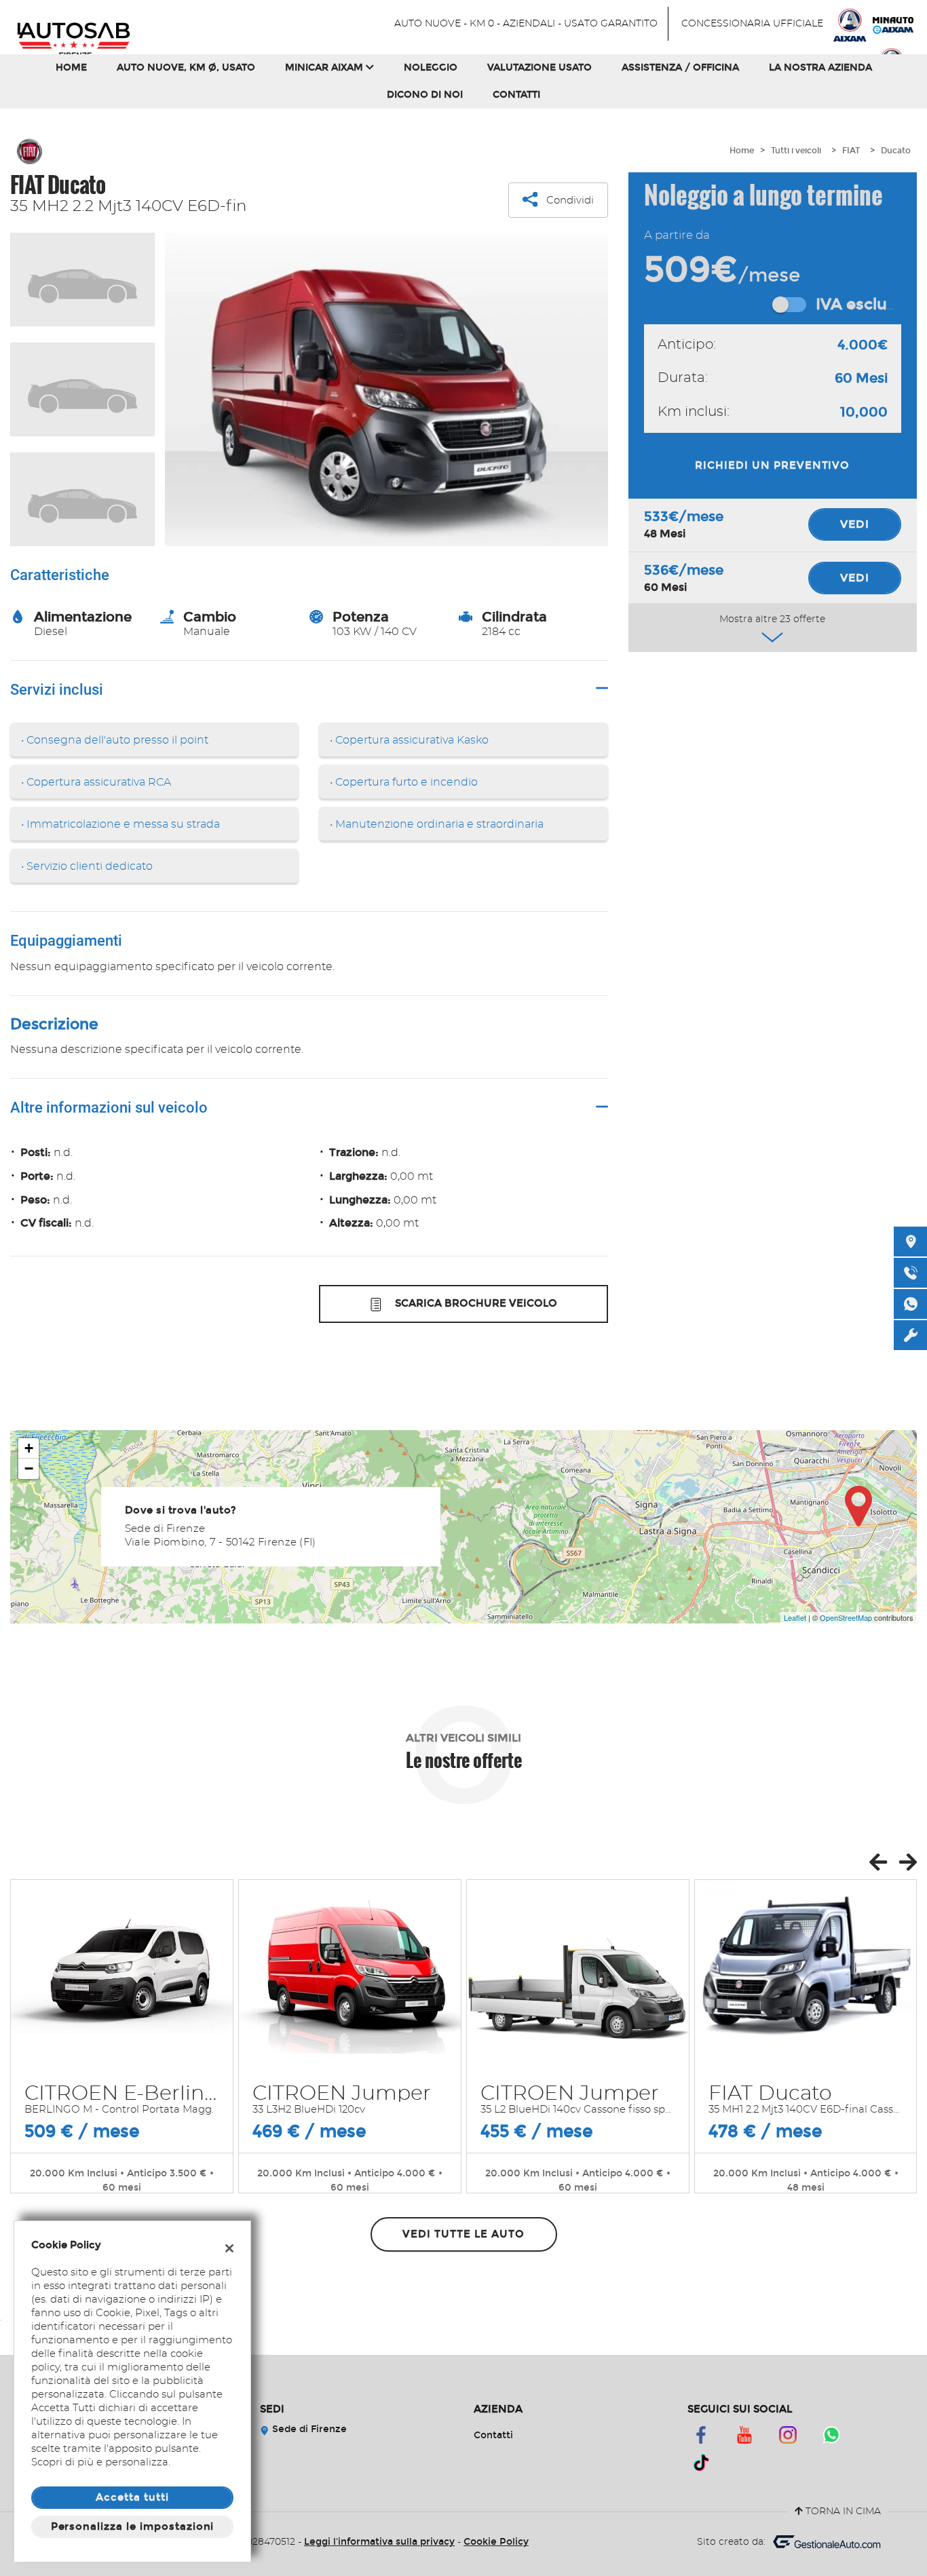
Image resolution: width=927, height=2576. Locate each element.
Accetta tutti (132, 2497)
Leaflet (795, 1617)
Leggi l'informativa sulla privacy (379, 2542)
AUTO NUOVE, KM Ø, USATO (186, 68)
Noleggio (431, 68)
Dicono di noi (425, 95)
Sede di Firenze (308, 2429)
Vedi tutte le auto (463, 2234)
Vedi (855, 524)
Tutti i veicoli (796, 151)
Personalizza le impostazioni (133, 2526)
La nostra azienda (820, 68)
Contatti (516, 95)
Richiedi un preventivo (772, 465)
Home (71, 68)
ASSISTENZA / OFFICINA (680, 68)
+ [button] (29, 1448)
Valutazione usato (540, 68)
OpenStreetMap (846, 1617)
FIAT (851, 151)
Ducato (896, 151)
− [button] (29, 1468)
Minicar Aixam (325, 68)
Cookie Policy (496, 2542)
